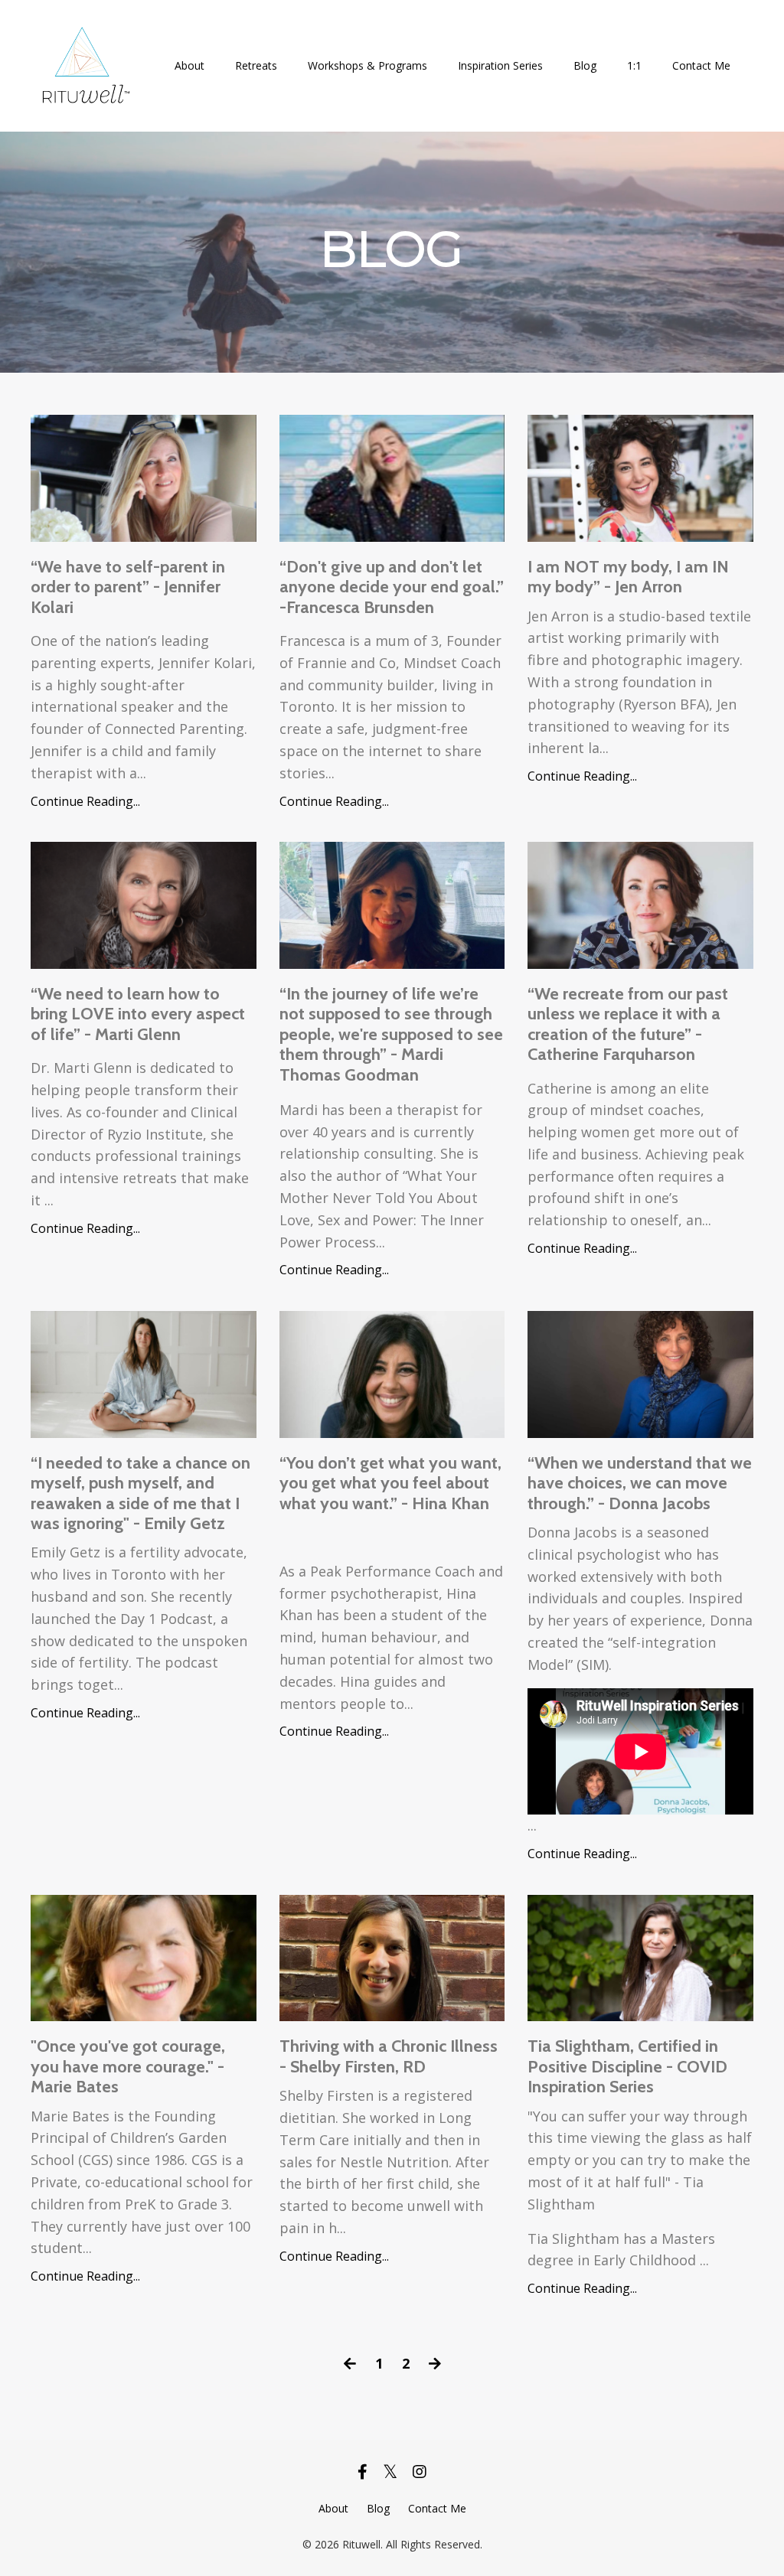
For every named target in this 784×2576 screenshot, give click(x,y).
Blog (585, 65)
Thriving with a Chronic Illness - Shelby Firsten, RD (389, 2056)
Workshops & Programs (367, 65)
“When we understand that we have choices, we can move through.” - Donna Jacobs (640, 1484)
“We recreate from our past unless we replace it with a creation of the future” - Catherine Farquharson (628, 1024)
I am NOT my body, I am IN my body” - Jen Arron (628, 577)
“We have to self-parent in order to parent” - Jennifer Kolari (128, 587)
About (189, 65)
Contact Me (701, 65)
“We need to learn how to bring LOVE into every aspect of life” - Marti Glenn (138, 1014)
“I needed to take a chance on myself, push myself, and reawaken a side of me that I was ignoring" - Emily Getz (140, 1493)
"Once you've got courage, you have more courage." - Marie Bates (128, 2067)
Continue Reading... (85, 801)
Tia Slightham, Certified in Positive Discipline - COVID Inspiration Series (627, 2067)
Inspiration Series (500, 65)
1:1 (634, 65)
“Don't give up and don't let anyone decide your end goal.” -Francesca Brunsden (392, 587)
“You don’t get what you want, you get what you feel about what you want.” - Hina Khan (390, 1484)
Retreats (256, 65)
